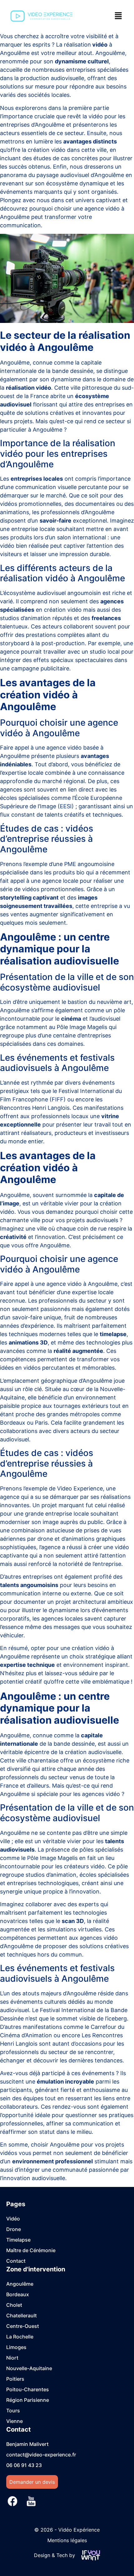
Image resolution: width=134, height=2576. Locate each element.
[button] (118, 16)
